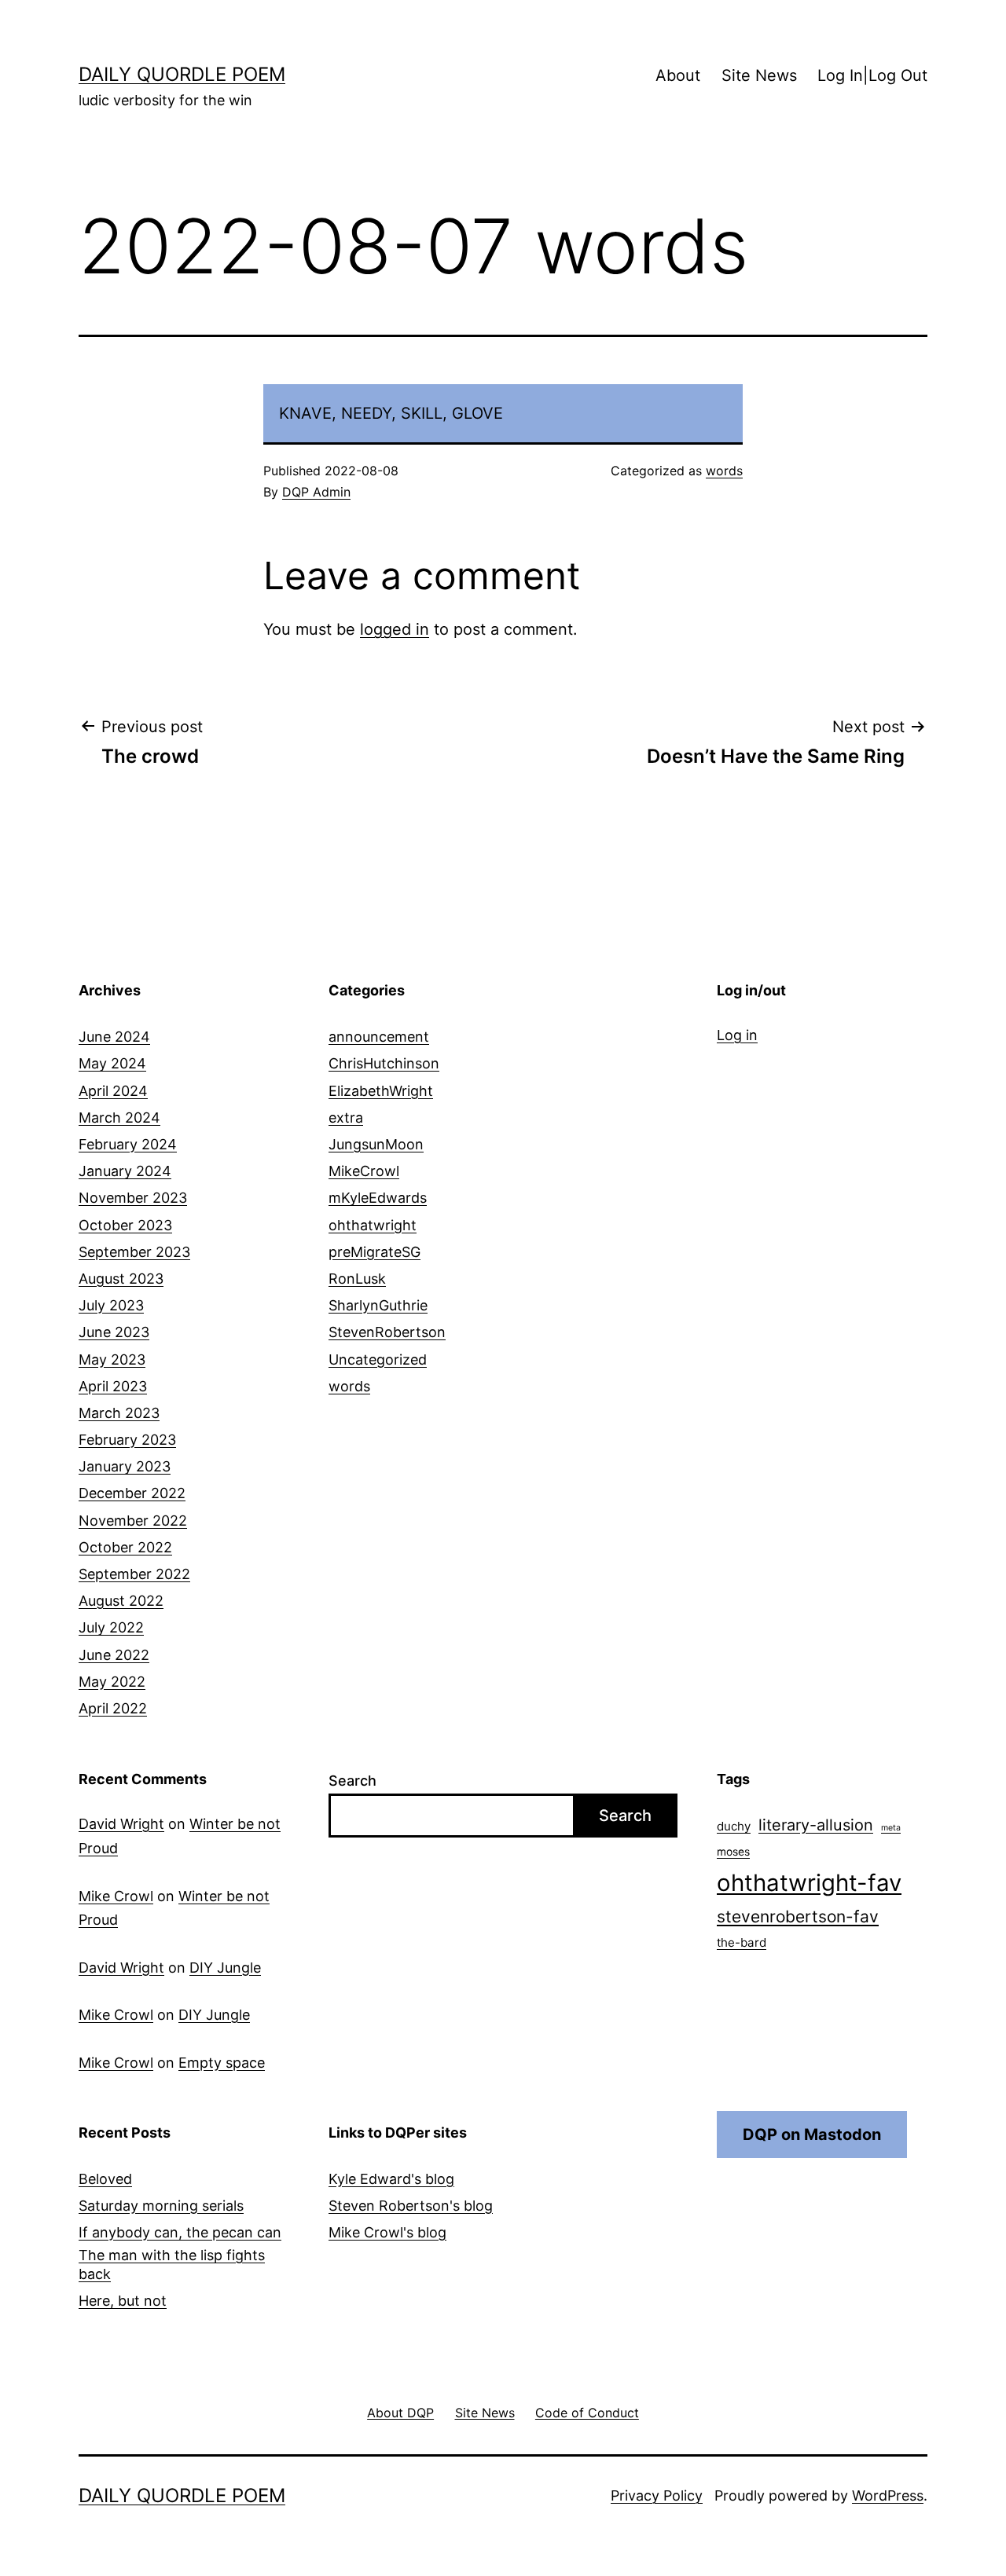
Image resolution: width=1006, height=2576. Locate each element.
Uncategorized (378, 1359)
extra (346, 1118)
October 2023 (125, 1225)
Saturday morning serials (161, 2206)
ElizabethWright (381, 1091)
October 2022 (125, 1547)
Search (352, 1781)
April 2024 (113, 1091)
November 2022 (133, 1521)
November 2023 (133, 1198)
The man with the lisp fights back (172, 2264)
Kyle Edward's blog (391, 2179)
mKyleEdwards (378, 1198)
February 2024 (128, 1144)
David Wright (121, 1824)
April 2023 (113, 1386)
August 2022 (121, 1601)
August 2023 (121, 1279)
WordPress (888, 2495)
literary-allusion (816, 1825)
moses (733, 1852)
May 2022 (112, 1682)
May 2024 (112, 1063)
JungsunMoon (376, 1144)
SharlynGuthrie (378, 1305)
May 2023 (112, 1359)
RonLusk (357, 1279)
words (724, 471)
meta (891, 1828)
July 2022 (111, 1627)
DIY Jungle (225, 1968)
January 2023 (125, 1466)
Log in (737, 1035)
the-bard (742, 1942)
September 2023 (134, 1252)
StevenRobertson (387, 1332)
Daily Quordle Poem (182, 74)
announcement (379, 1037)
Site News (759, 75)
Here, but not (123, 2301)
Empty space (222, 2063)
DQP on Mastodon (812, 2134)
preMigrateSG (374, 1252)
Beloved (105, 2179)
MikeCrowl (364, 1171)
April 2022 (113, 1708)
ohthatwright (373, 1225)
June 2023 (114, 1332)
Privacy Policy (657, 2495)
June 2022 (114, 1655)
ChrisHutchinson (384, 1063)
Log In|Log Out (872, 75)
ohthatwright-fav (809, 1883)
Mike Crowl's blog (387, 2232)
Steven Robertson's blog (411, 2206)
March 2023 (119, 1413)
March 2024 (119, 1118)
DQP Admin (316, 492)
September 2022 (134, 1574)
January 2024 (125, 1171)
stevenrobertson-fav (798, 1916)
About (678, 75)
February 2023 (127, 1440)
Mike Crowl (116, 1896)
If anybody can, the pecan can (180, 2232)
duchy (734, 1826)
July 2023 (111, 1305)
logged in (395, 629)
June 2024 (114, 1037)
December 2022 (132, 1493)
